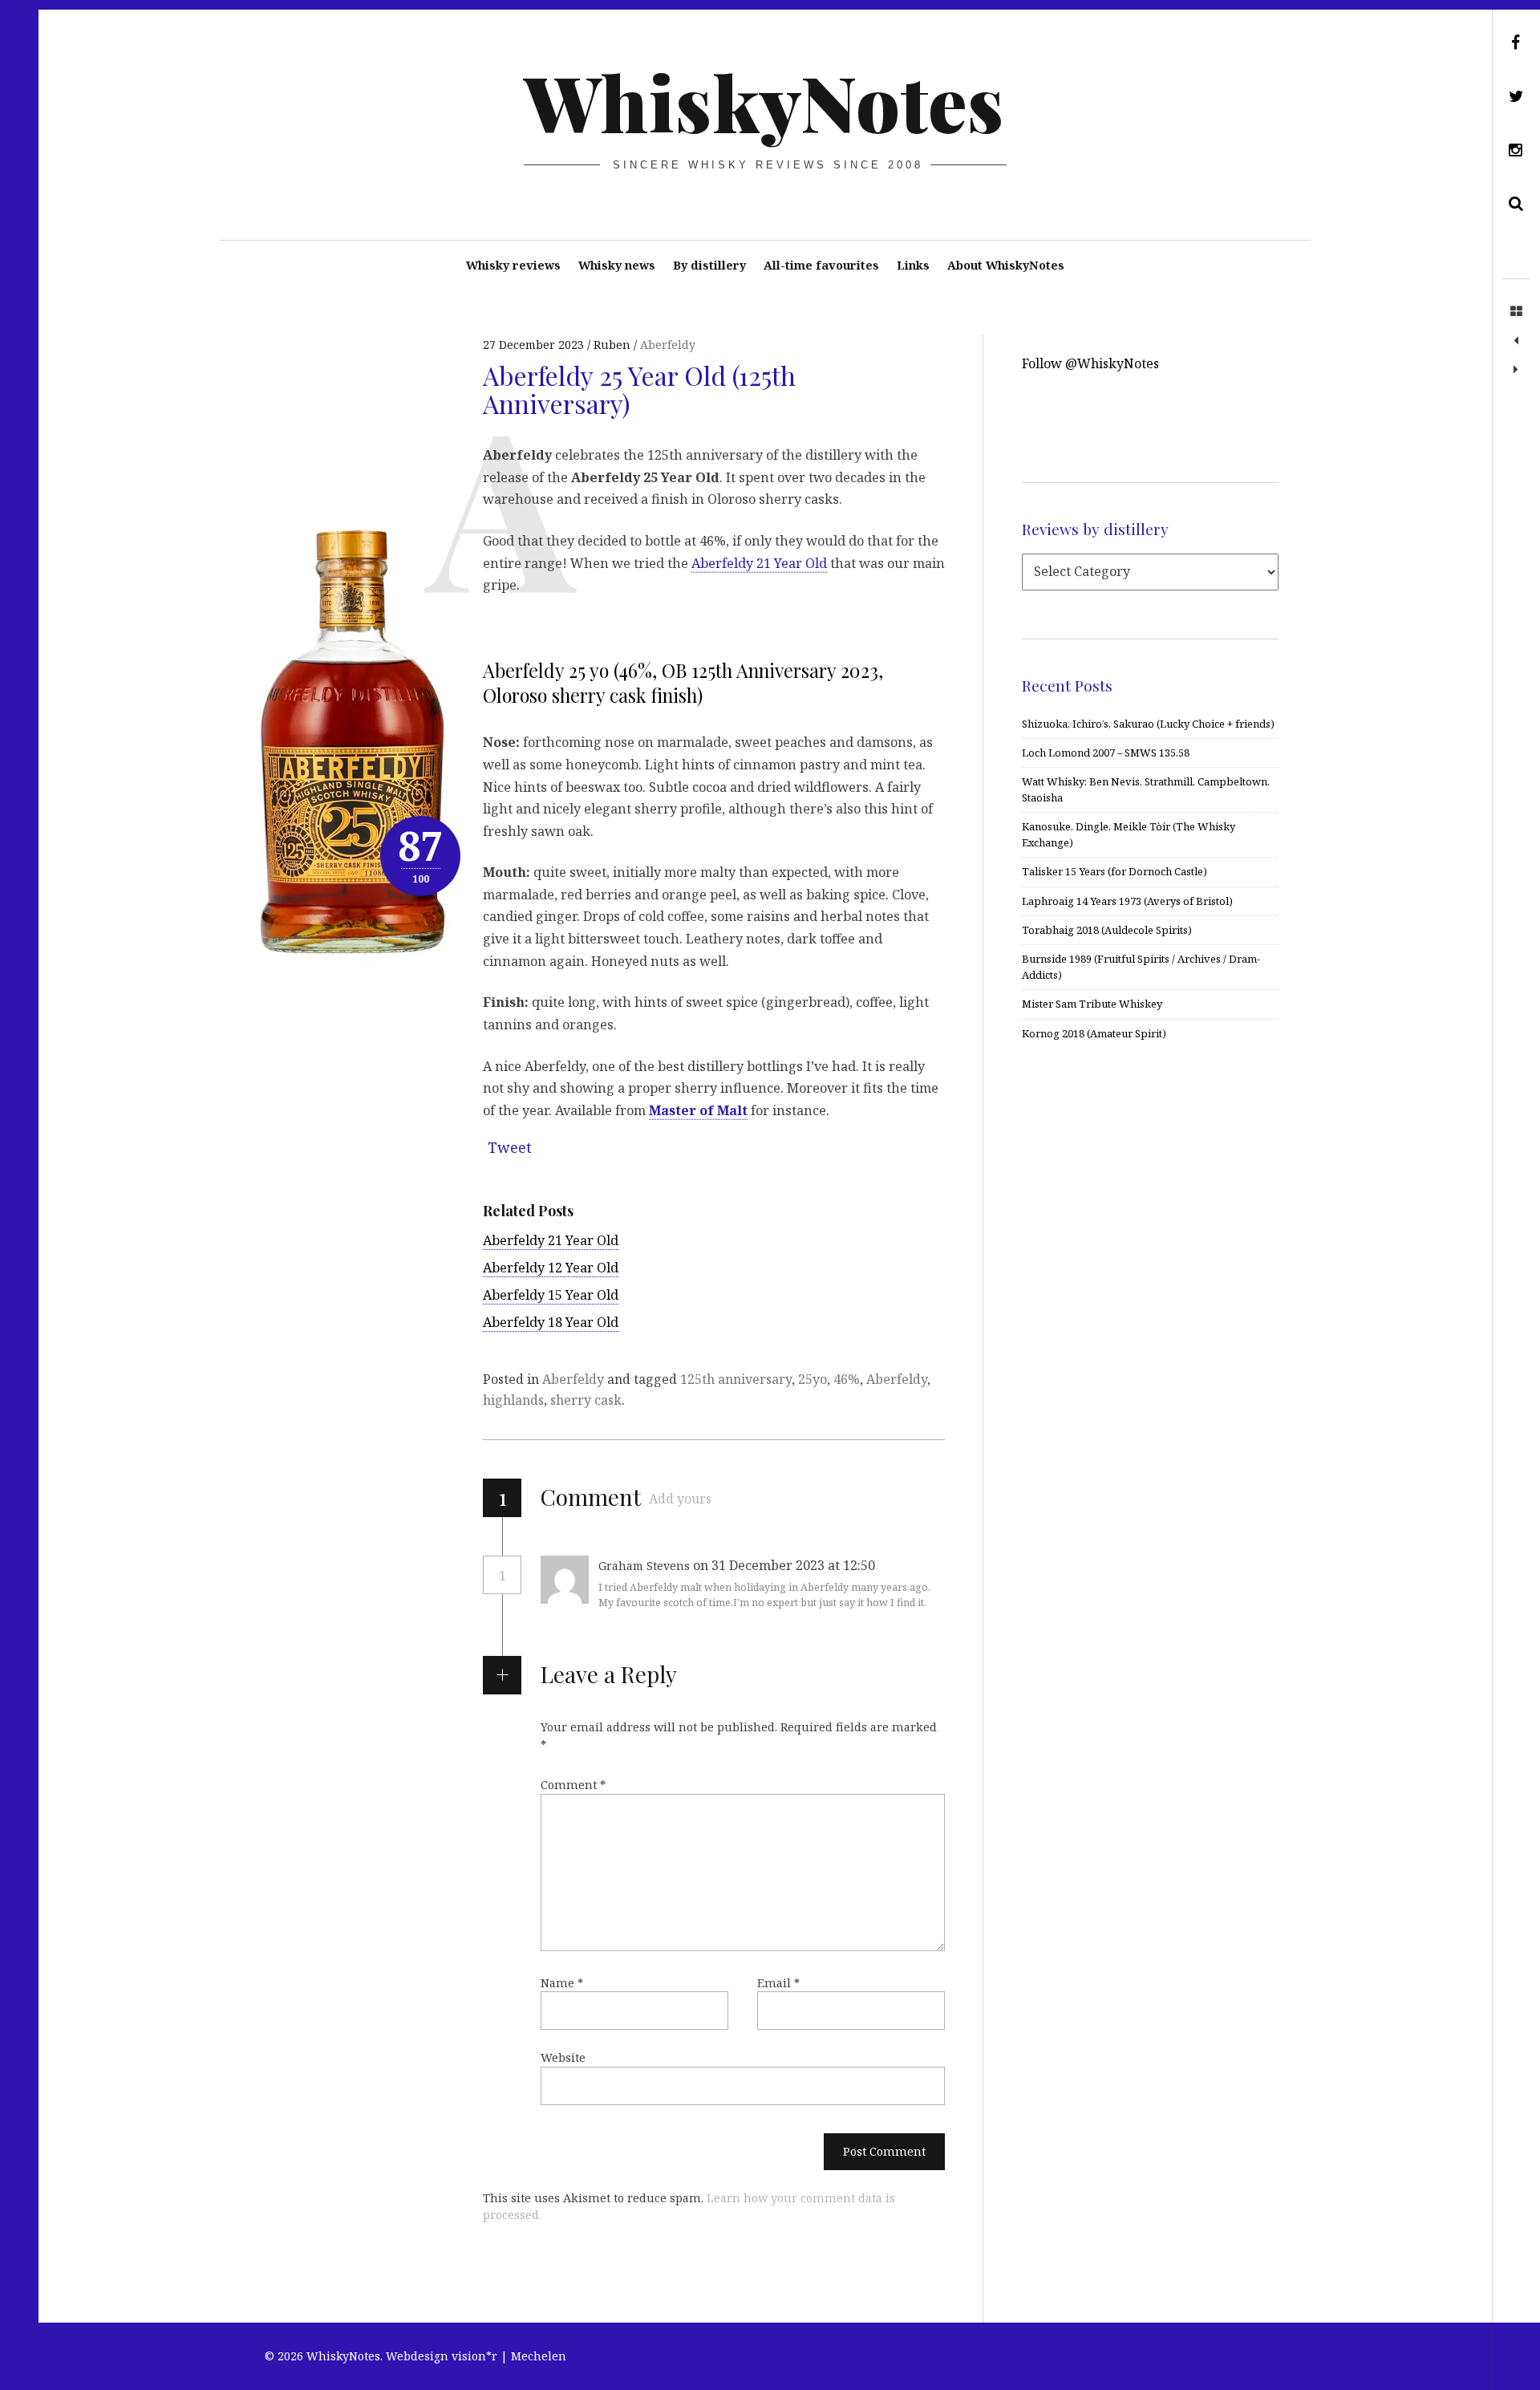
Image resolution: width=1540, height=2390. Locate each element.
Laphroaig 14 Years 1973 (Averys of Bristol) (1127, 901)
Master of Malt (698, 1110)
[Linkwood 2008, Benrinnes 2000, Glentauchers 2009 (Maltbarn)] (1516, 341)
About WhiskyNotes (1006, 265)
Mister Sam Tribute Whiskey (1092, 1004)
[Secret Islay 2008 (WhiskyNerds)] (1516, 370)
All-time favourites (821, 265)
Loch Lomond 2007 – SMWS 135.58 (1106, 753)
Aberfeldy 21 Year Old (759, 562)
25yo (813, 1379)
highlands (513, 1400)
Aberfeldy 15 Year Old (551, 1295)
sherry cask (586, 1400)
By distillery (709, 265)
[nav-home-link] (1516, 312)
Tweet (510, 1147)
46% (847, 1379)
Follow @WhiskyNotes (1090, 363)
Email (778, 1983)
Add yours (680, 1499)
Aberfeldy (668, 345)
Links (913, 265)
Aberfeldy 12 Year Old (551, 1268)
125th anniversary (736, 1379)
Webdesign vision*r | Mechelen (476, 2356)
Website (563, 2057)
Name (562, 1983)
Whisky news (617, 265)
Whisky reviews (513, 265)
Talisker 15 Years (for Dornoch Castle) (1114, 871)
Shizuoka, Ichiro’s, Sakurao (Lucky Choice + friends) (1148, 724)
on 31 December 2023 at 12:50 (786, 1565)
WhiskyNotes (764, 101)
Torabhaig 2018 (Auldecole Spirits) (1107, 930)
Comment (573, 1785)
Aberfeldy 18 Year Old (551, 1322)
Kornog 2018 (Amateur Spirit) (1094, 1033)
